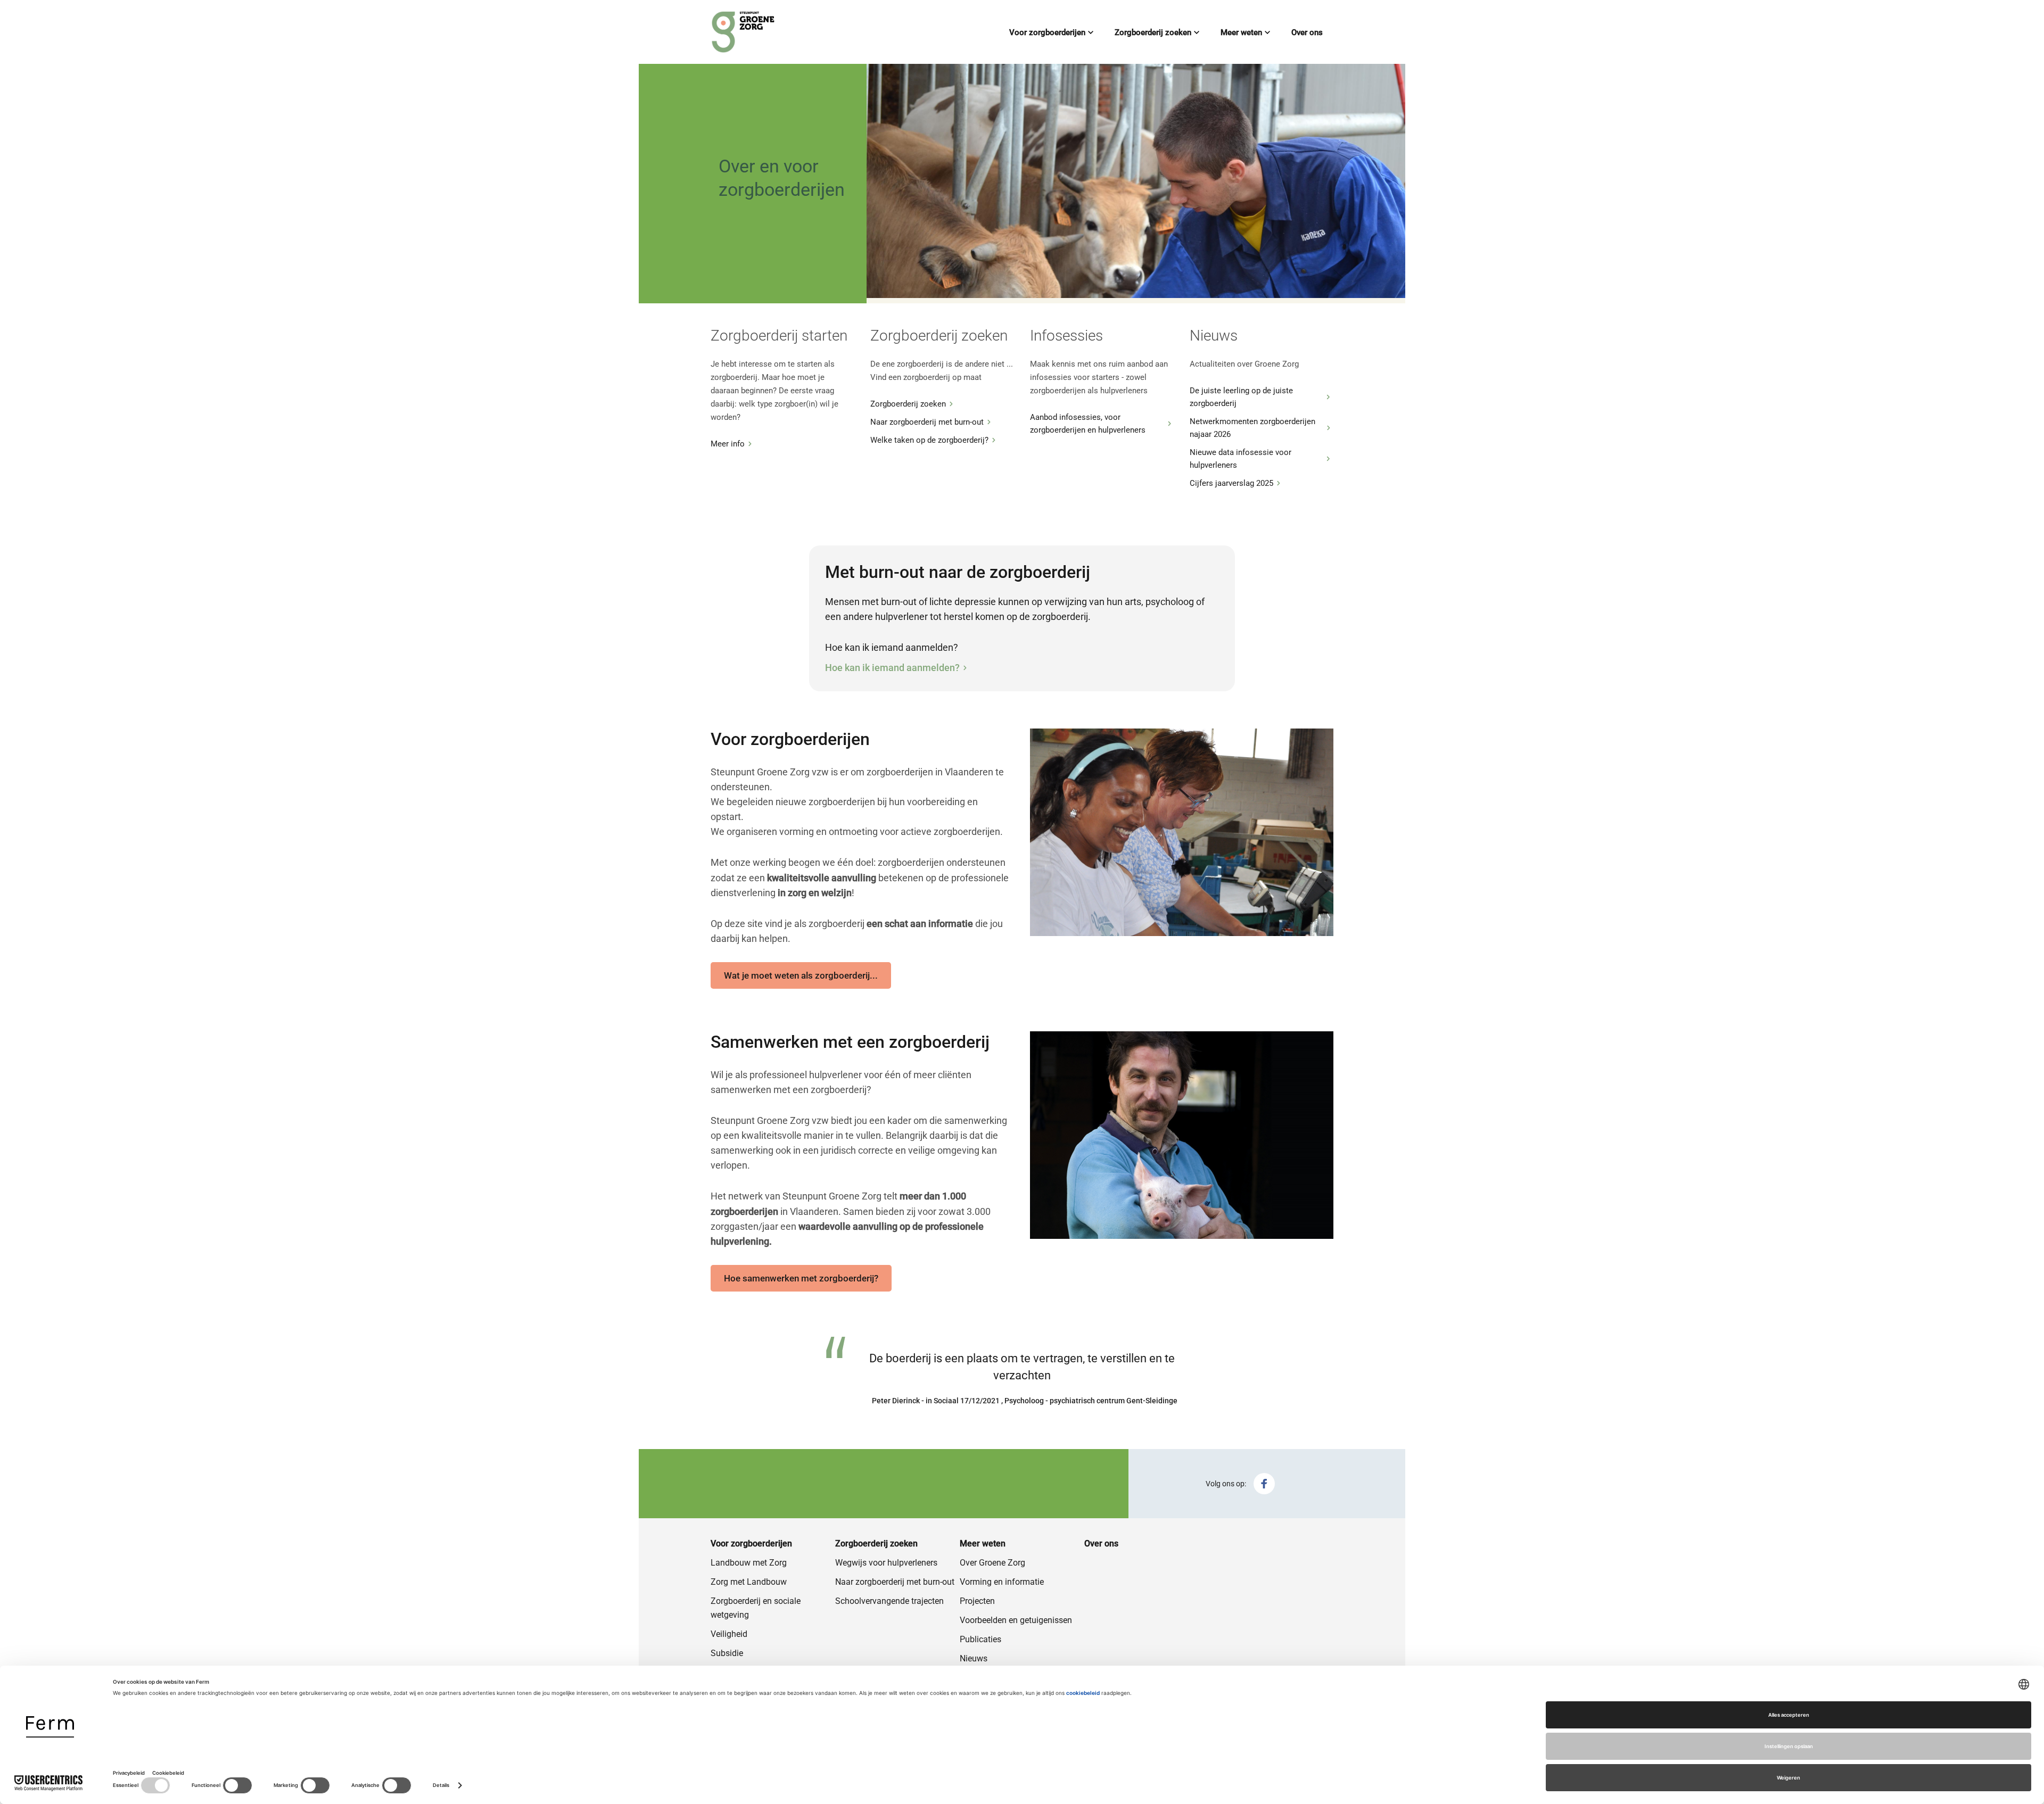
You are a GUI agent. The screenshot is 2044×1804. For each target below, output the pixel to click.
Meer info (728, 444)
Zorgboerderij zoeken (1153, 32)
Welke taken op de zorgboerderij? (929, 440)
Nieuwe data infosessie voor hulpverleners (1241, 459)
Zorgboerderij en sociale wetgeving (756, 1608)
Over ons (1307, 32)
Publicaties (980, 1639)
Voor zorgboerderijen (1047, 32)
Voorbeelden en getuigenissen (1016, 1620)
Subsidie (727, 1653)
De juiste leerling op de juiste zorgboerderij (1241, 397)
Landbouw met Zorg (749, 1563)
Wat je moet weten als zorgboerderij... (801, 975)
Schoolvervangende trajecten (889, 1601)
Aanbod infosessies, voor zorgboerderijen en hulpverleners (1088, 424)
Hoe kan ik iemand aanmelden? (892, 668)
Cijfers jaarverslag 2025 (1231, 483)
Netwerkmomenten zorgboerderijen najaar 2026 (1252, 428)
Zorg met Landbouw (749, 1582)
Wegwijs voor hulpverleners (886, 1563)
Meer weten (1241, 32)
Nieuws (974, 1658)
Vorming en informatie (1002, 1582)
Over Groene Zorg (992, 1563)
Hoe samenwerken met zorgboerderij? (801, 1278)
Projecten (977, 1601)
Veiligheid (729, 1634)
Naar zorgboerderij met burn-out (927, 422)
